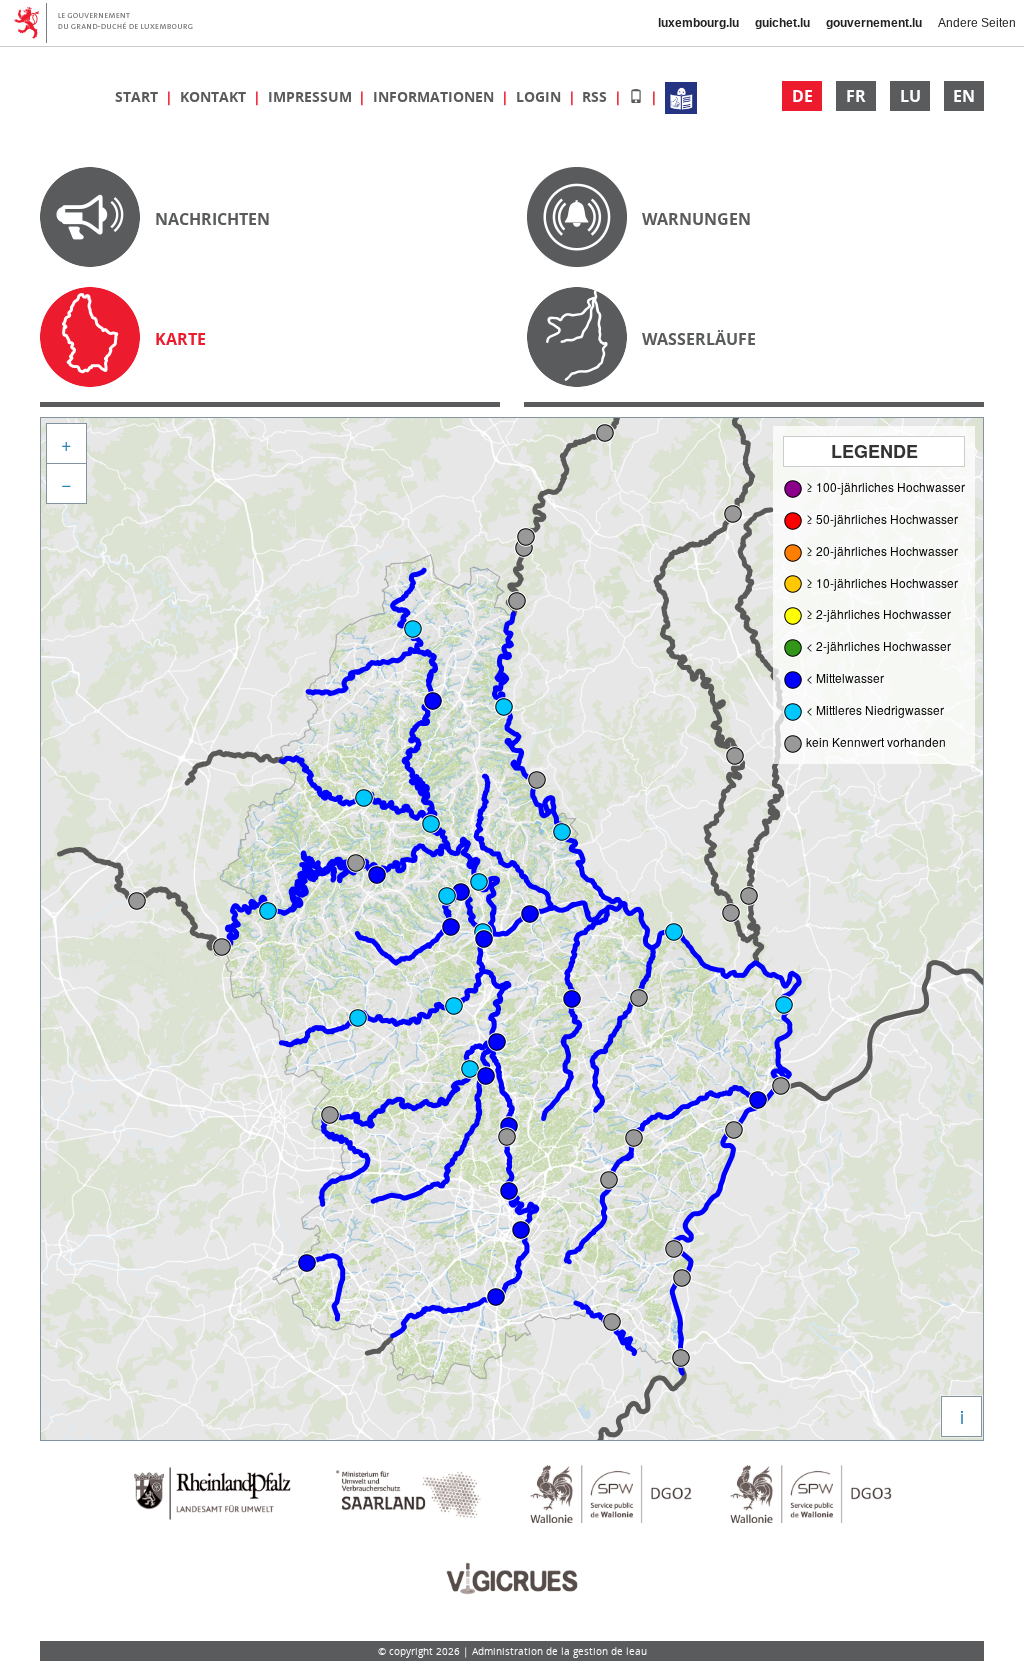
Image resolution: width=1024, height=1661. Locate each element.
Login (540, 96)
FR (856, 96)
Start (138, 96)
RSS (596, 96)
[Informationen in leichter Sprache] (681, 96)
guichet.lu (782, 23)
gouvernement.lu (874, 23)
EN (964, 96)
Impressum (312, 96)
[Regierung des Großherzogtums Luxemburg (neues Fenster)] (110, 23)
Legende (874, 451)
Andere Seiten (977, 23)
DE (802, 96)
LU (910, 96)
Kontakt (215, 96)
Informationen (435, 96)
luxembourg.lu (698, 23)
